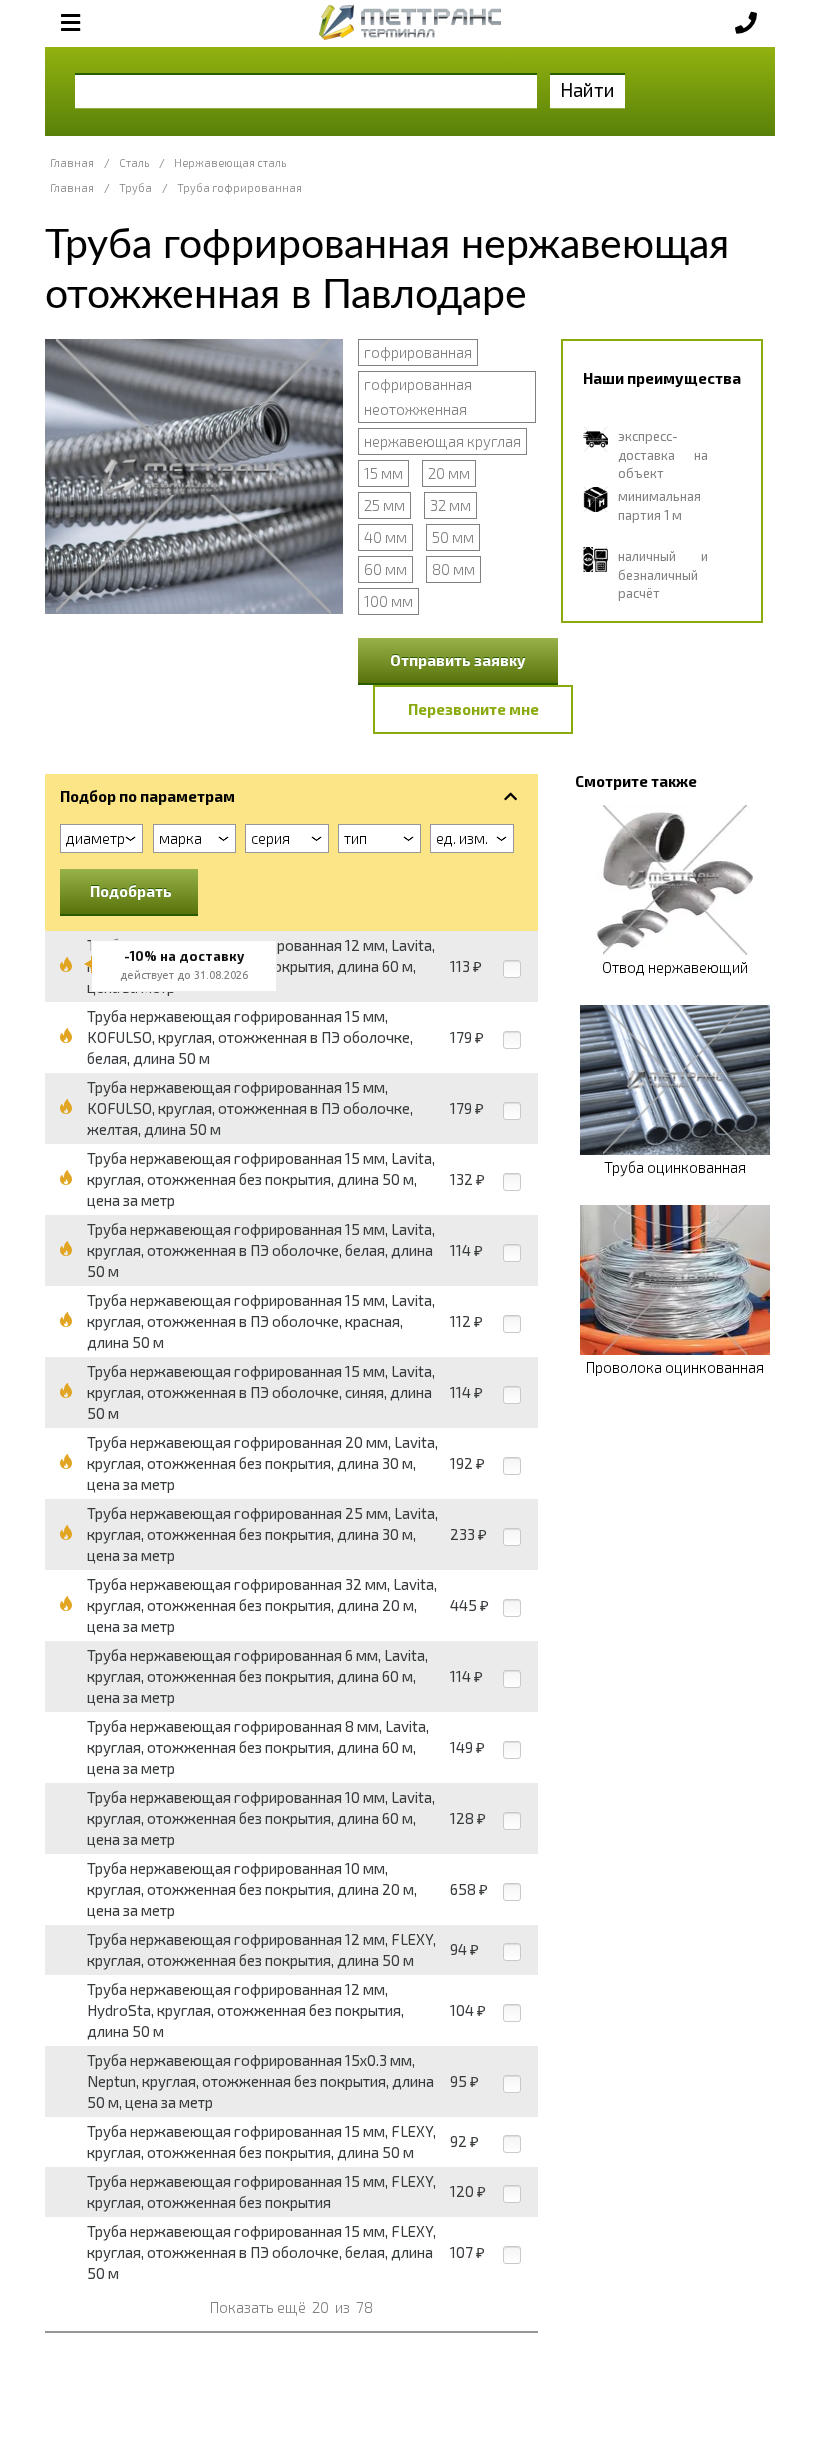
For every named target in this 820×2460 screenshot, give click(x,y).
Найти (587, 89)
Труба (135, 187)
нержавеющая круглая (442, 441)
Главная (72, 162)
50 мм (453, 537)
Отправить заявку (458, 660)
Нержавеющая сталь (230, 162)
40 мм (385, 537)
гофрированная (418, 352)
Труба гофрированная (239, 187)
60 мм (385, 569)
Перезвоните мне (473, 709)
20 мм (449, 473)
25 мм (384, 505)
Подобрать (131, 891)
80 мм (453, 569)
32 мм (450, 505)
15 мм (383, 473)
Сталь (134, 162)
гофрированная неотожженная (418, 396)
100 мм (388, 601)
